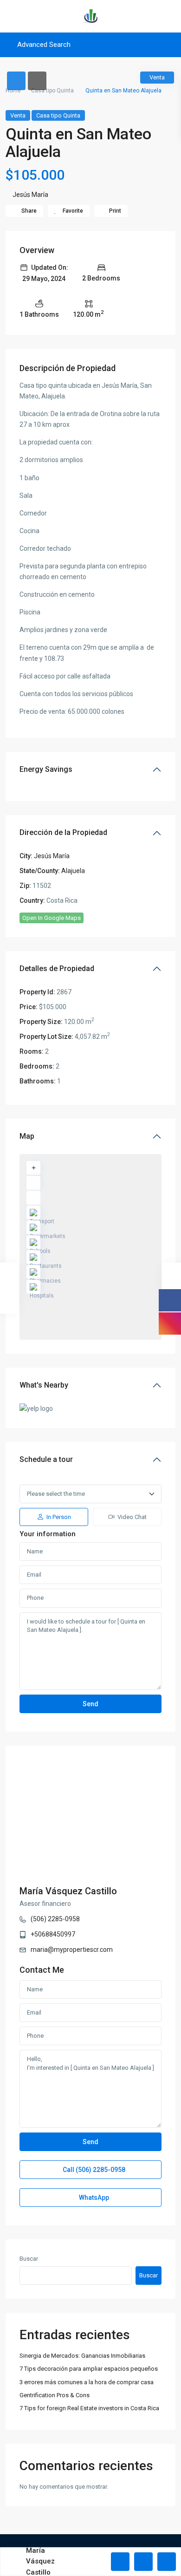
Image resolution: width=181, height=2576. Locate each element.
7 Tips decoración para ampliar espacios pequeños (89, 2369)
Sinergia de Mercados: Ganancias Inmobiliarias (82, 2356)
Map (27, 1136)
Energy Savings (46, 769)
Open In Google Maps (52, 918)
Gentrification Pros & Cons (55, 2395)
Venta (18, 115)
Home (13, 91)
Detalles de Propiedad (57, 968)
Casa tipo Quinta (52, 91)
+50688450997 (53, 1934)
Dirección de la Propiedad (63, 832)
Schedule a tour (46, 1459)
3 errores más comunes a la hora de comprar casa (87, 2382)
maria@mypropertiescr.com (72, 1950)
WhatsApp (93, 2198)
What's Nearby (44, 1385)
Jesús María (30, 195)
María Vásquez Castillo (68, 1891)
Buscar (29, 2259)
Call (93, 2170)
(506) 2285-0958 (55, 1919)
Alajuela (73, 871)
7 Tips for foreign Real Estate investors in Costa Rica (89, 2408)
